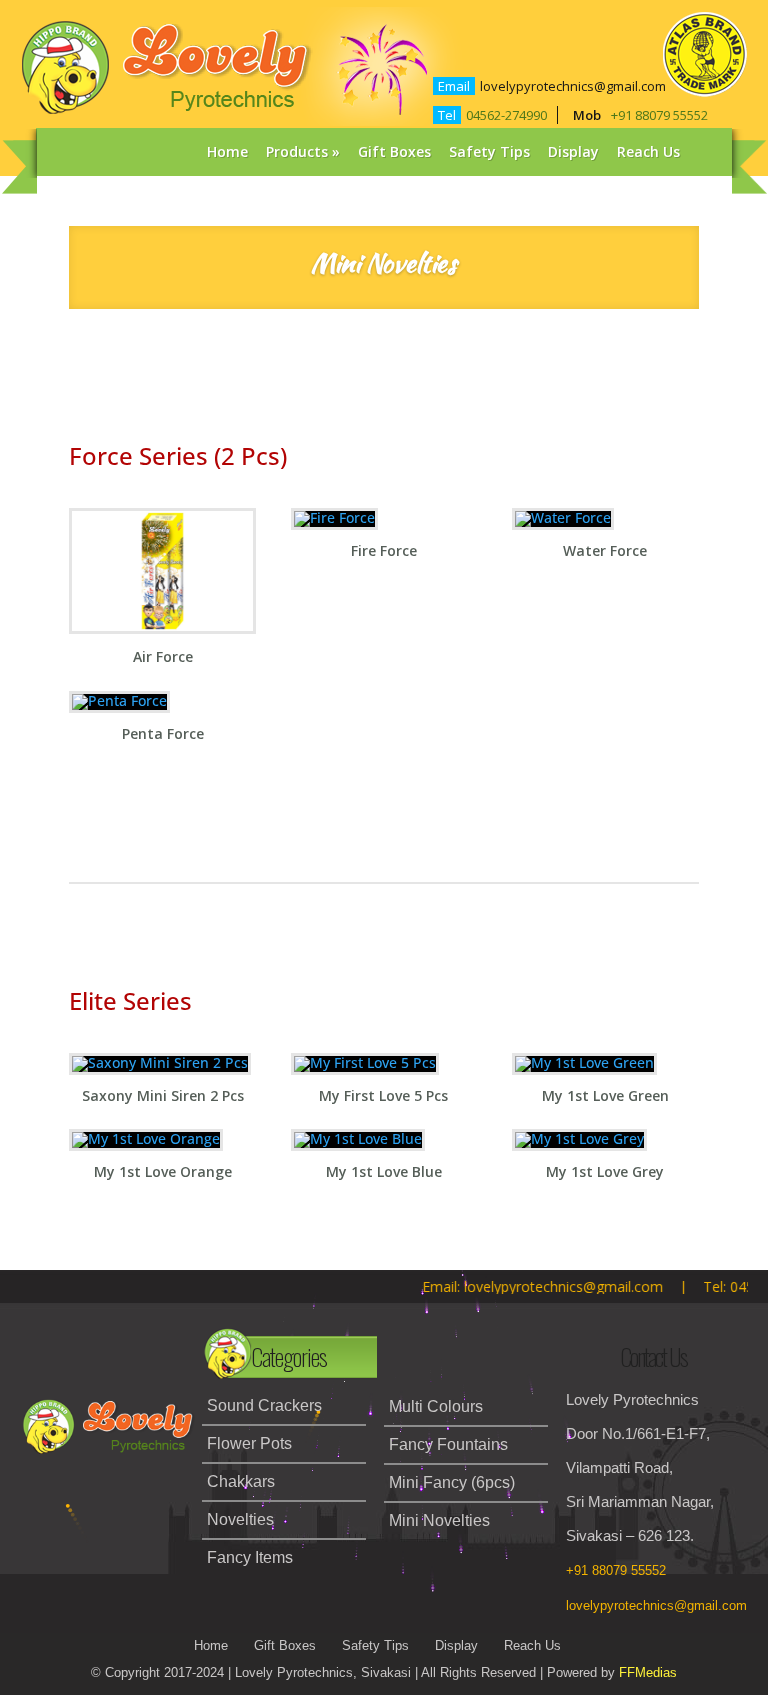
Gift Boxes (394, 151)
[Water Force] (563, 522)
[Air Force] (162, 633)
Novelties (240, 1519)
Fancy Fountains (448, 1444)
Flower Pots (249, 1443)
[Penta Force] (119, 705)
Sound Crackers (264, 1405)
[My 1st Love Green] (584, 1067)
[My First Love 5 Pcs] (365, 1067)
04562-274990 (506, 115)
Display (573, 151)
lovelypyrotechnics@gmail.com (573, 86)
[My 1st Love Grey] (579, 1143)
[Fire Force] (334, 522)
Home (227, 151)
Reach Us (648, 151)
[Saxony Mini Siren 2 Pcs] (160, 1067)
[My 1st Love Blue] (358, 1143)
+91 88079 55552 (659, 115)
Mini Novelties (439, 1520)
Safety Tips (489, 151)
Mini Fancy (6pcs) (452, 1482)
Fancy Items (250, 1557)
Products (297, 151)
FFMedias (648, 1672)
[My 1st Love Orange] (146, 1143)
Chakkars (241, 1481)
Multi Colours (436, 1406)
